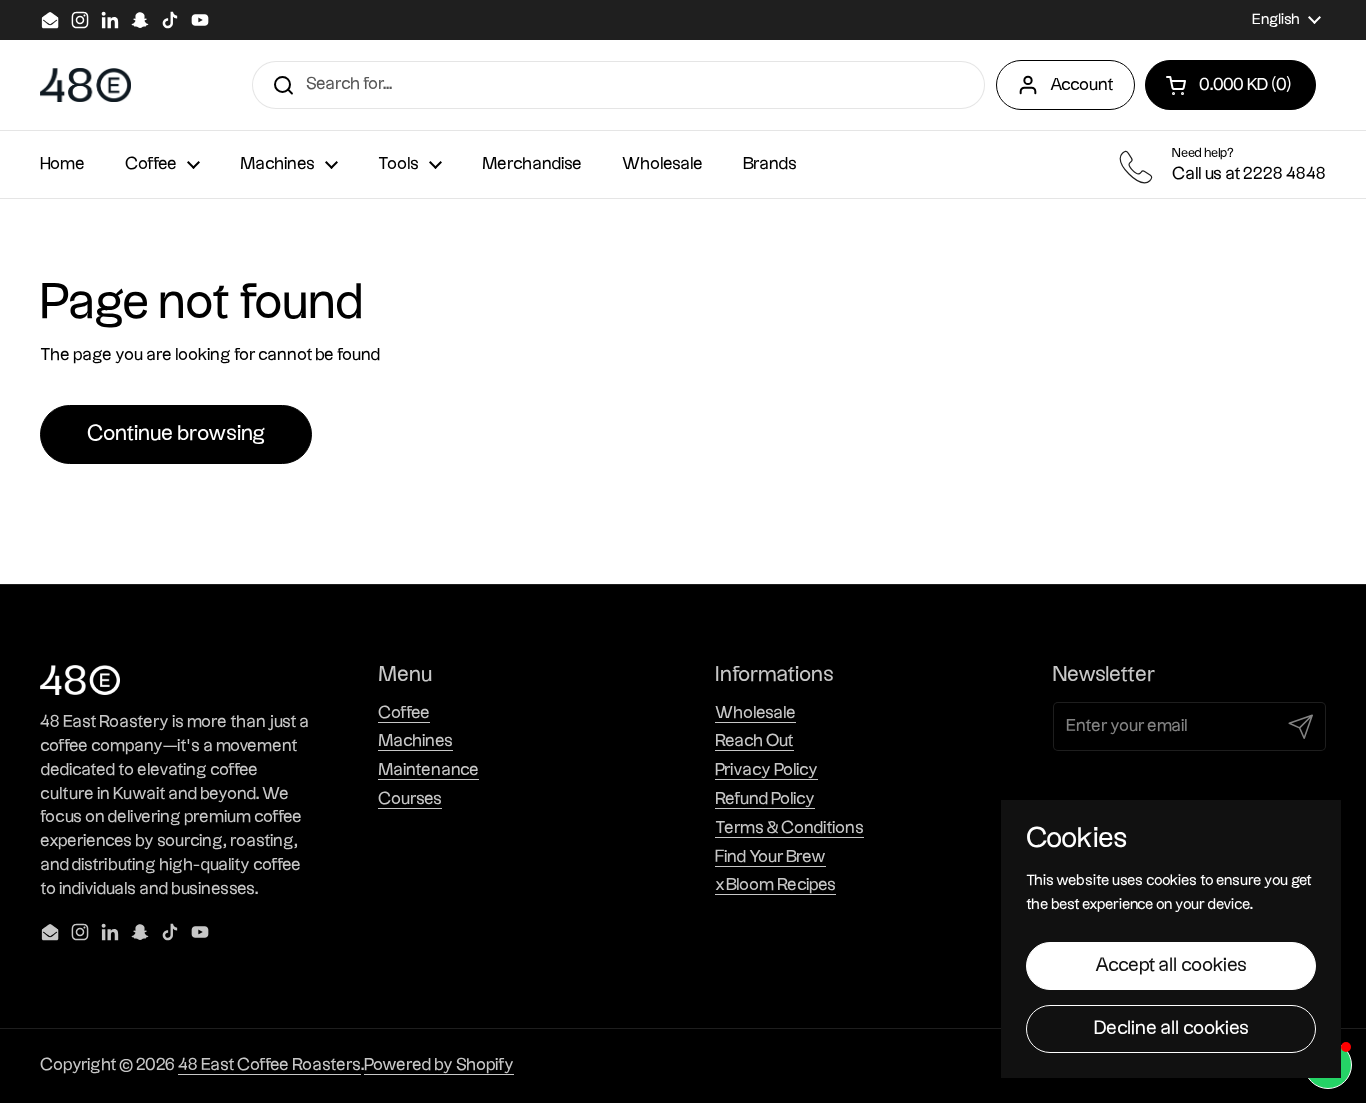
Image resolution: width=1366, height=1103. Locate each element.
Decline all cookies (1171, 1028)
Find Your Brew (770, 857)
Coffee (404, 713)
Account (1082, 85)
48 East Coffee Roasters (269, 1065)
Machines (415, 741)
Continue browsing (176, 433)
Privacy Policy (766, 770)
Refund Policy (765, 799)
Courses (410, 799)
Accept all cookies (1171, 965)
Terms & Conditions (789, 828)
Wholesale (755, 713)
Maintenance (428, 770)
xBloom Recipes (775, 885)
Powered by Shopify (439, 1065)
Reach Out (754, 741)
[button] (1230, 85)
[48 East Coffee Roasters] (85, 85)
